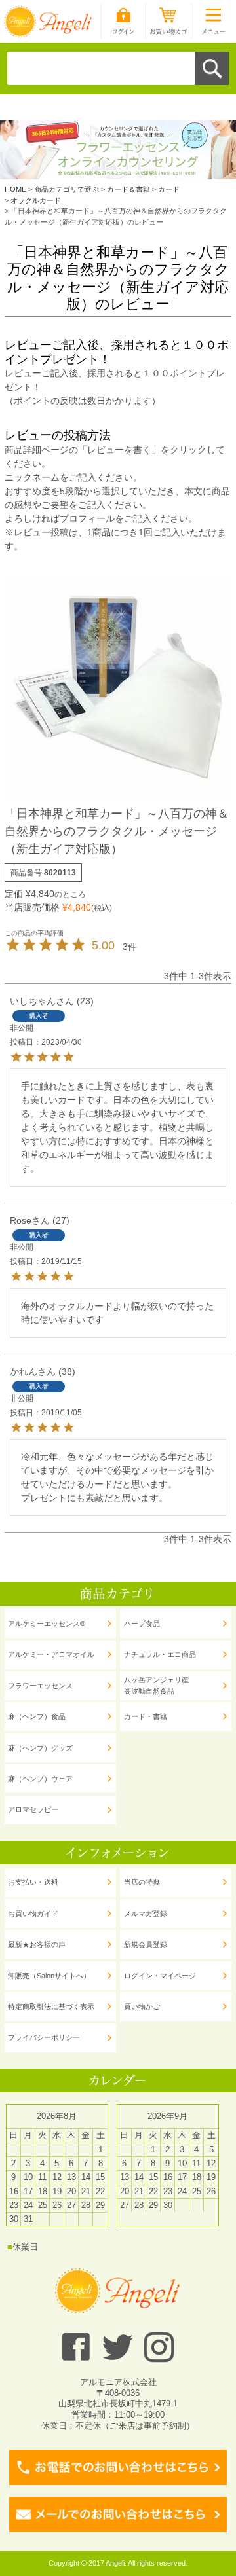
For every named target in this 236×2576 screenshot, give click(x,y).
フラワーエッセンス (40, 1686)
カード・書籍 (146, 1716)
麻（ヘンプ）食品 (37, 1716)
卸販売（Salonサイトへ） (49, 1976)
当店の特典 (142, 1882)
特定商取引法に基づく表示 (51, 2006)
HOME (15, 189)
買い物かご (142, 2006)
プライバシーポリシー (44, 2037)
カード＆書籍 (128, 189)
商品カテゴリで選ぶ (67, 189)
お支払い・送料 (33, 1882)
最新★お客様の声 (37, 1944)
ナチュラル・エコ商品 (160, 1654)
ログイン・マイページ (160, 1976)
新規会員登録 (146, 1944)
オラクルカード (36, 200)
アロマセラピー (33, 1809)
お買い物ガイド (33, 1914)
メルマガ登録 (146, 1914)
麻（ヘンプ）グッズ (40, 1748)
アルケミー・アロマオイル (51, 1654)
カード (169, 189)
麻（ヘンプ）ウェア (40, 1779)
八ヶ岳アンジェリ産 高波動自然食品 (156, 1685)
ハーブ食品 (142, 1624)
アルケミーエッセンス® (47, 1624)
